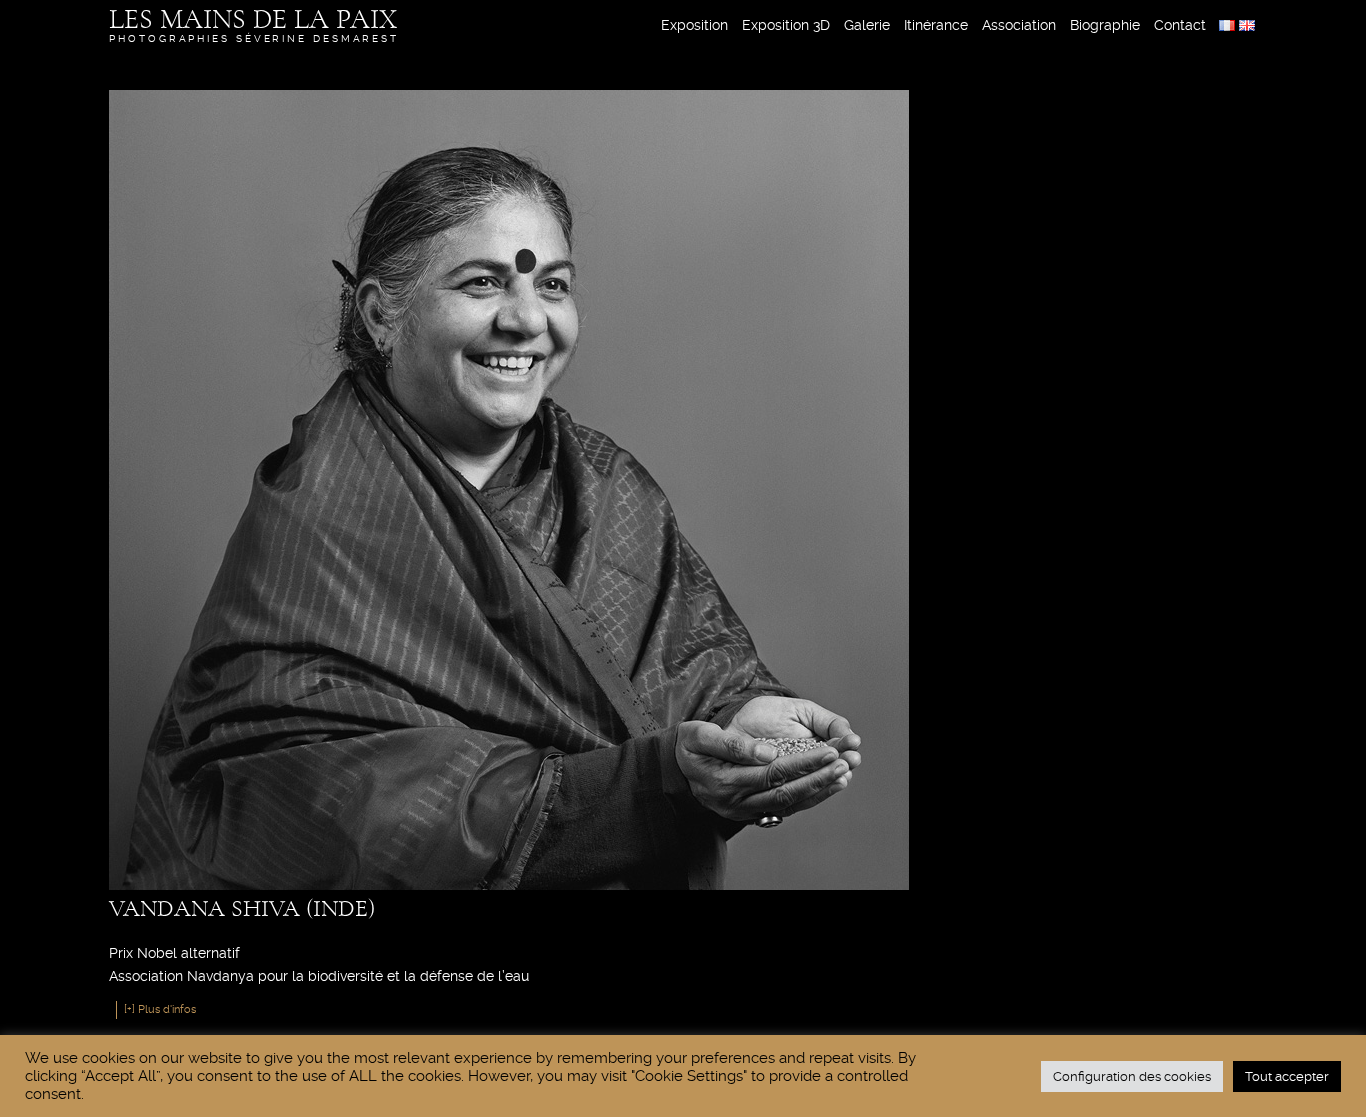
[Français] (1227, 26)
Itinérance (936, 25)
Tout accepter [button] (1287, 1076)
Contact (1180, 25)
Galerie (867, 25)
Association (1019, 25)
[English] (1247, 26)
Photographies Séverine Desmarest (254, 25)
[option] (1227, 26)
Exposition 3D (786, 25)
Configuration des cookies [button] (1132, 1076)
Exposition (694, 25)
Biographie (1105, 25)
